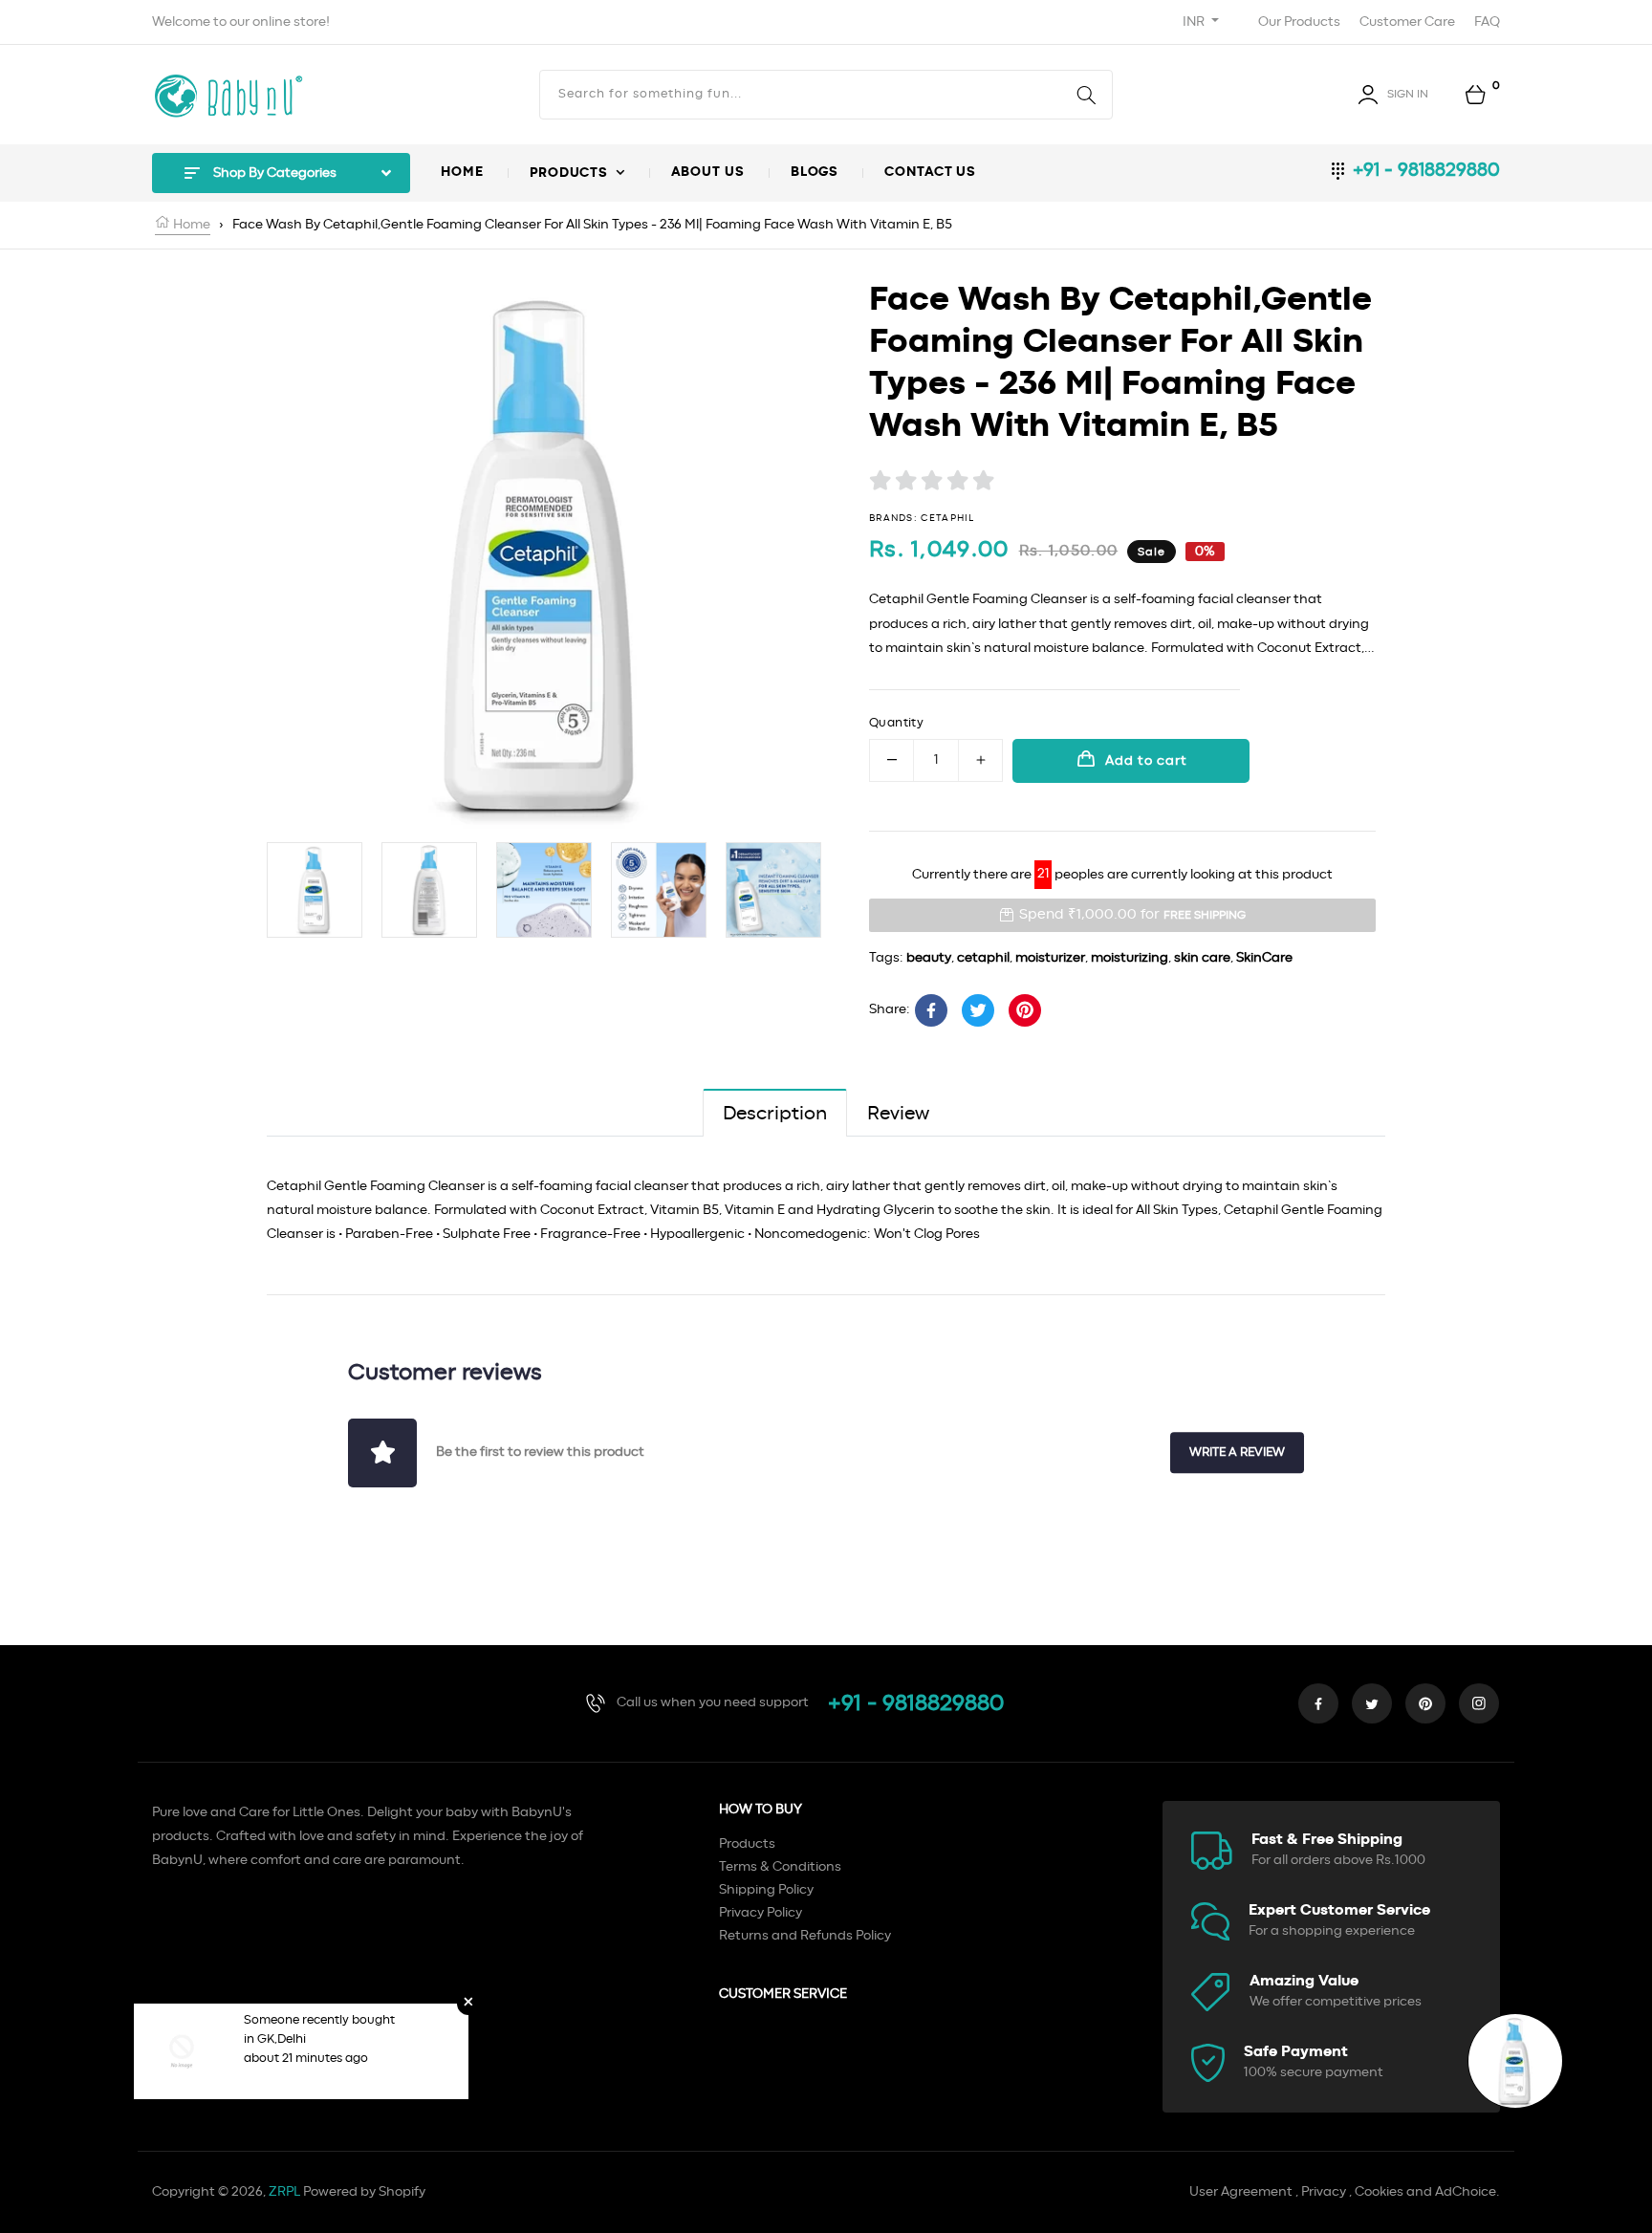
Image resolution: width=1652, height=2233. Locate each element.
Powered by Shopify (364, 2192)
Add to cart (1146, 761)
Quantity (896, 723)
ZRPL (284, 2192)
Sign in (1408, 94)
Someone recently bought (319, 2020)
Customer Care (1407, 22)
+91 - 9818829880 (1426, 170)
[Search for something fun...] (1087, 95)
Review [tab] (898, 1114)
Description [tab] (775, 1114)
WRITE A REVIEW (1237, 1453)
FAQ (1487, 22)
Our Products (1299, 22)
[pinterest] (1425, 1703)
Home (190, 225)
